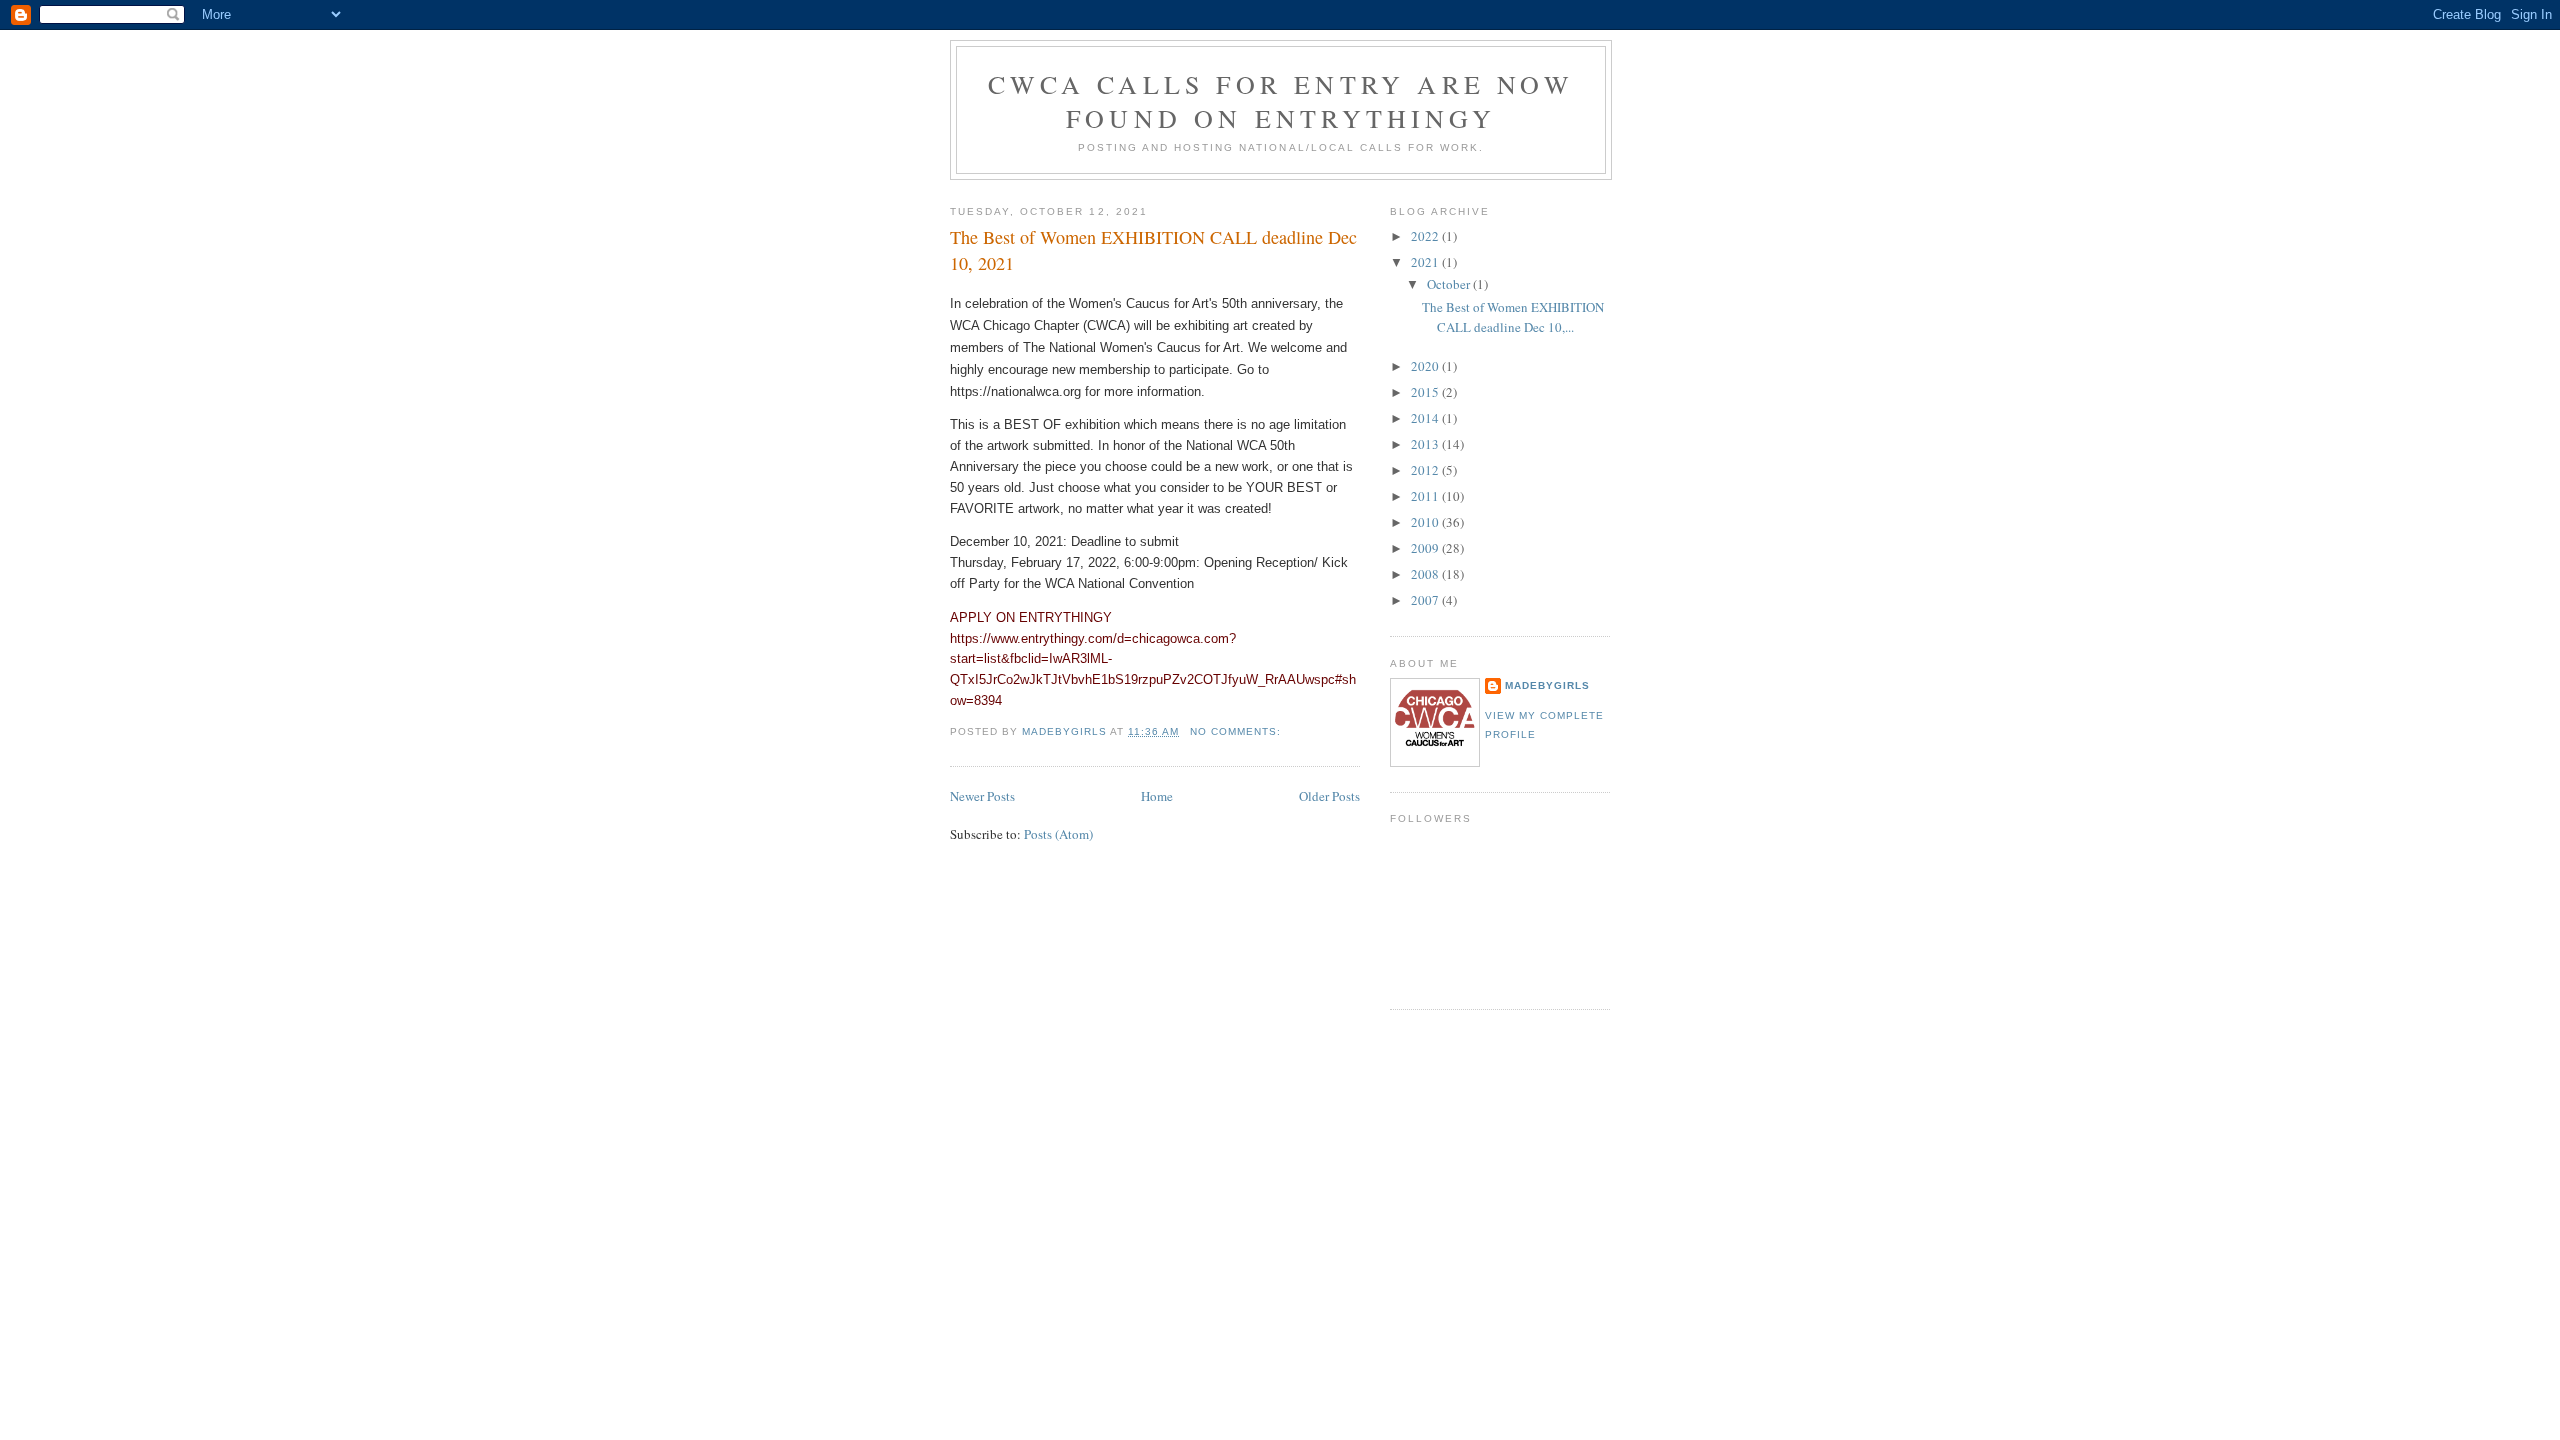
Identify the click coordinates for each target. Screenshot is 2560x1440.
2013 (1426, 444)
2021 (1426, 262)
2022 (1426, 236)
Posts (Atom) (1058, 834)
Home (1157, 796)
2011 (1426, 496)
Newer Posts (982, 796)
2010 (1426, 522)
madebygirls (1547, 685)
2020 (1426, 366)
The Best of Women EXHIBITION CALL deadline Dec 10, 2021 (1153, 249)
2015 (1426, 392)
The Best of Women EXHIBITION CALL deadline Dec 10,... (1513, 317)
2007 (1426, 600)
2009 (1426, 548)
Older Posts (1329, 796)
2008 (1426, 574)
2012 (1426, 470)
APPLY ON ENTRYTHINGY (1031, 617)
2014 (1426, 418)
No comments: (1237, 731)
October (1450, 284)
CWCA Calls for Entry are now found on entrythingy (1281, 101)
